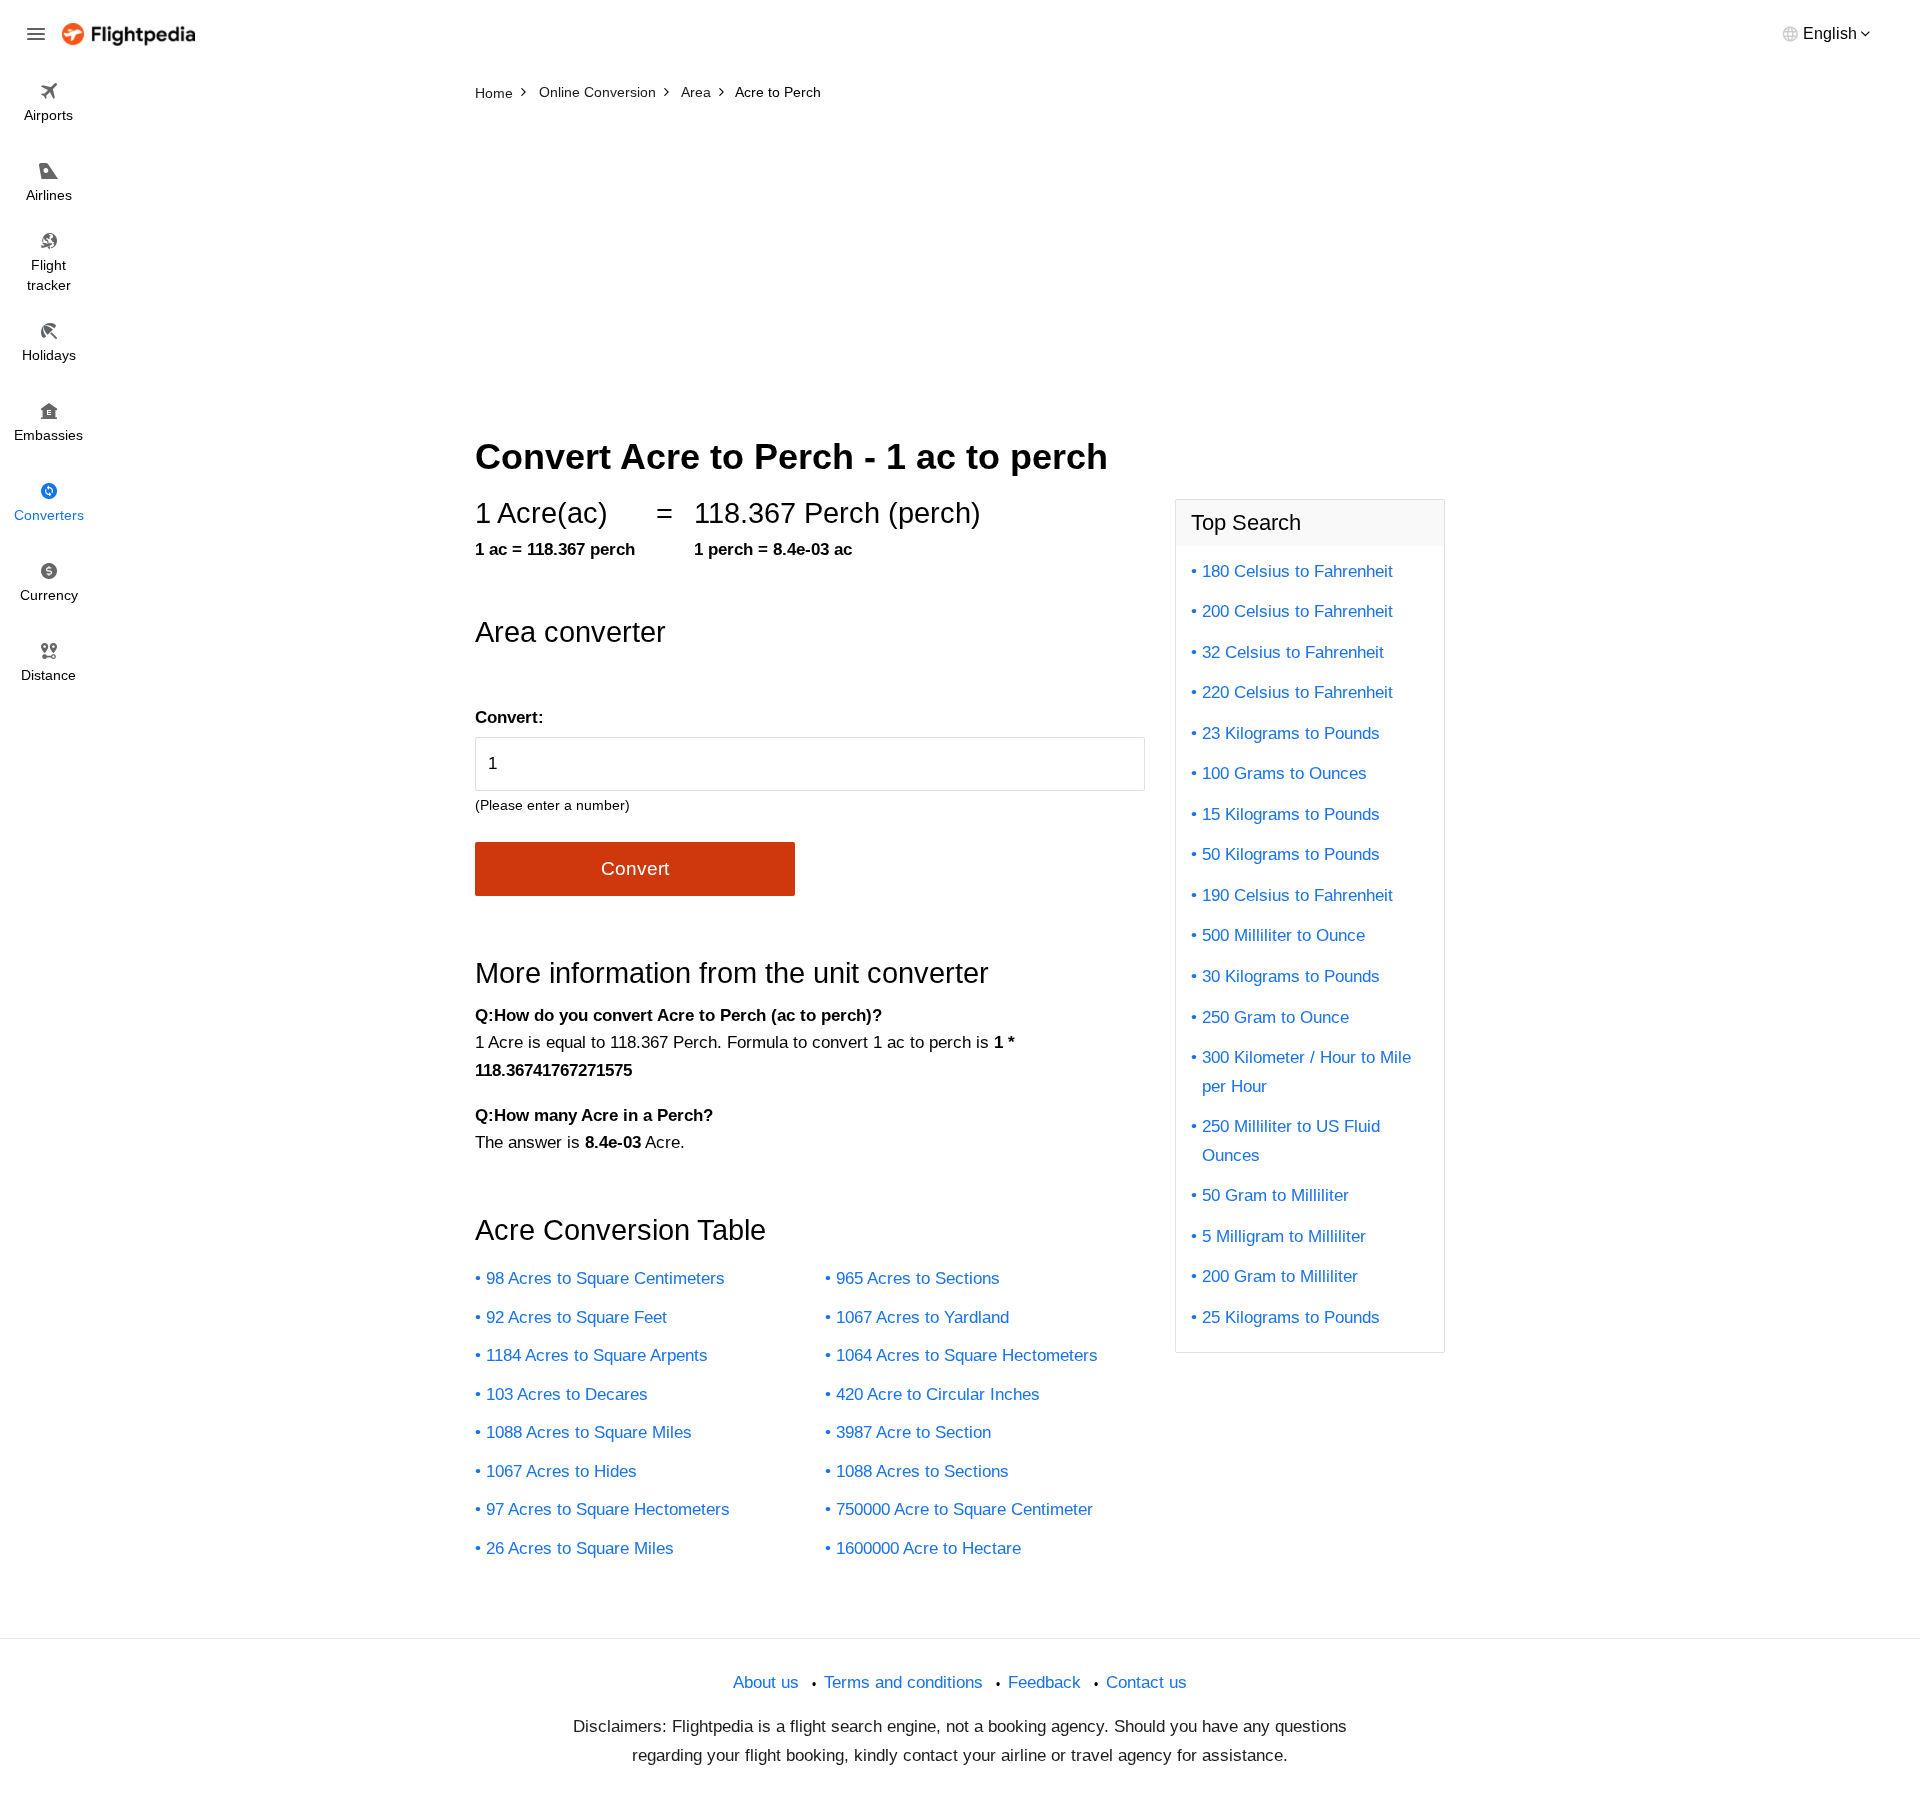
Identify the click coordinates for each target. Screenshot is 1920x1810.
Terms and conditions (903, 1682)
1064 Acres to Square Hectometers (967, 1355)
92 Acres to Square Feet (576, 1317)
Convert (635, 868)
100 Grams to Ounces (1284, 773)
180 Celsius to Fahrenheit (1297, 571)
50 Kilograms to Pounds (1291, 854)
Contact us (1146, 1682)
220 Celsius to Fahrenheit (1297, 692)
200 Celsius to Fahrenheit (1297, 611)
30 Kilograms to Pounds (1291, 976)
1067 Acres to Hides (561, 1471)
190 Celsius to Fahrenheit (1297, 895)
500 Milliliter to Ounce (1283, 935)
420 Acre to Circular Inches (938, 1394)
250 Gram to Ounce (1275, 1017)
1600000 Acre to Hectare (928, 1548)
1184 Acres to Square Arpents (597, 1355)
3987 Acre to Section (913, 1432)
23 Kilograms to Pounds (1291, 733)
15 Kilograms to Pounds (1291, 814)
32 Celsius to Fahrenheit (1293, 652)
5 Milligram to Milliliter (1284, 1236)
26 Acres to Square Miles (580, 1548)
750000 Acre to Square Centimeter (964, 1509)
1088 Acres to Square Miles (589, 1432)
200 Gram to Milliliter (1280, 1276)
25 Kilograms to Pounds (1291, 1317)
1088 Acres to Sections (922, 1471)
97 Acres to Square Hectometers (608, 1509)
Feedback (1044, 1682)
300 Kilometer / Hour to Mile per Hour (1306, 1072)
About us (766, 1682)
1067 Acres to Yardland (922, 1317)
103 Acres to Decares (567, 1394)
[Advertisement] (960, 260)
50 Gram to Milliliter (1275, 1195)
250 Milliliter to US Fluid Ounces (1291, 1141)
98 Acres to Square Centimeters (605, 1278)
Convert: (509, 717)
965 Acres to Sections (918, 1278)
